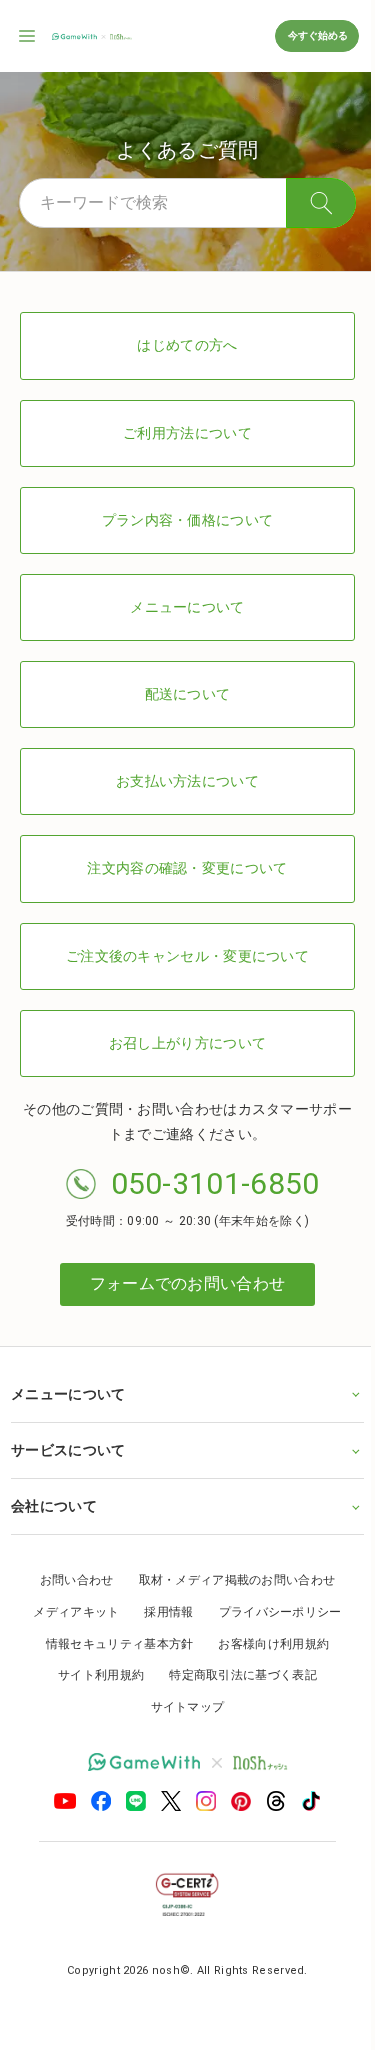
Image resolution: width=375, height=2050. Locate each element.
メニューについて (187, 607)
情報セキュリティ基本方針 (112, 1644)
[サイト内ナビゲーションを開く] (28, 36)
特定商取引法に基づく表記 (236, 1675)
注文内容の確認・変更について (187, 868)
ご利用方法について (187, 433)
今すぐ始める (317, 35)
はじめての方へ (187, 345)
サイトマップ (180, 1707)
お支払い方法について (187, 781)
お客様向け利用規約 (266, 1644)
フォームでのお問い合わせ (188, 1283)
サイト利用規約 (94, 1675)
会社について (54, 1506)
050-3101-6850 (215, 1183)
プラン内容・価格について (188, 520)
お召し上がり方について (187, 1043)
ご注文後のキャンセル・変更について (187, 956)
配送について (188, 694)
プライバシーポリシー (272, 1612)
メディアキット (69, 1612)
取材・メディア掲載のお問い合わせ (229, 1580)
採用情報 (161, 1612)
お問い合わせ (69, 1580)
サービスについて (68, 1450)
